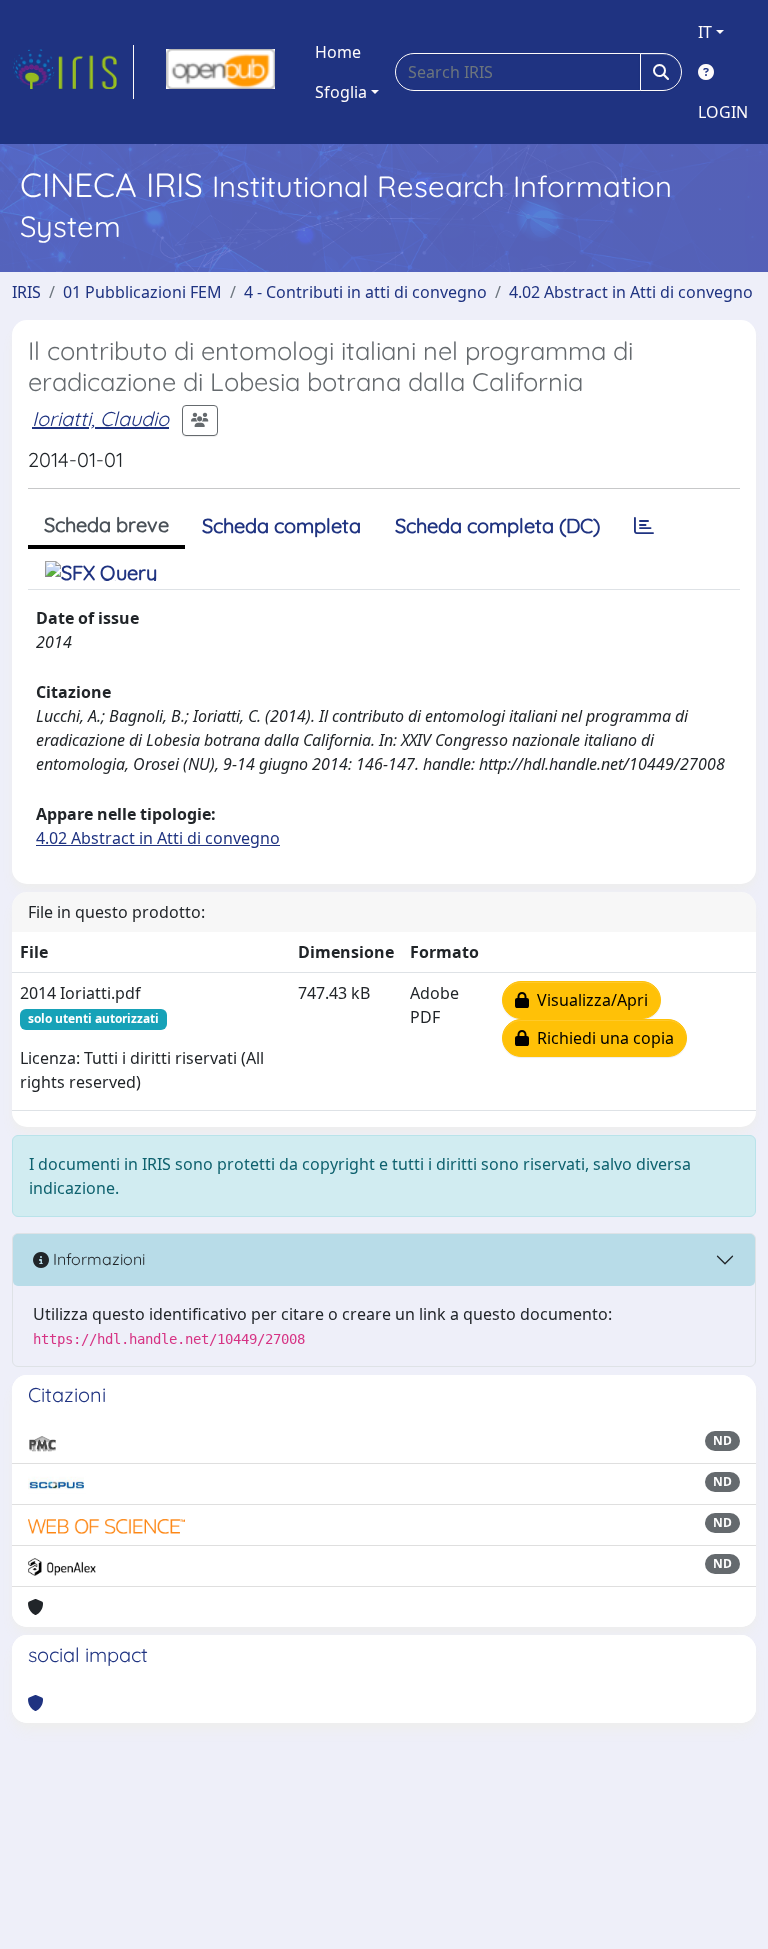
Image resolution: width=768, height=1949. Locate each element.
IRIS (26, 292)
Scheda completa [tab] (281, 525)
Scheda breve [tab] (106, 524)
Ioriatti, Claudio (100, 418)
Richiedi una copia (601, 1038)
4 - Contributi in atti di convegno (365, 292)
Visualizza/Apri (588, 1000)
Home (338, 52)
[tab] (644, 526)
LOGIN (723, 112)
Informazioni (97, 1259)
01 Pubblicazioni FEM (142, 292)
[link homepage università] (220, 72)
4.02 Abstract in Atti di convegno (631, 292)
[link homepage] (73, 72)
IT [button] (705, 32)
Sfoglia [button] (341, 92)
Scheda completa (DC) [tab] (497, 525)
